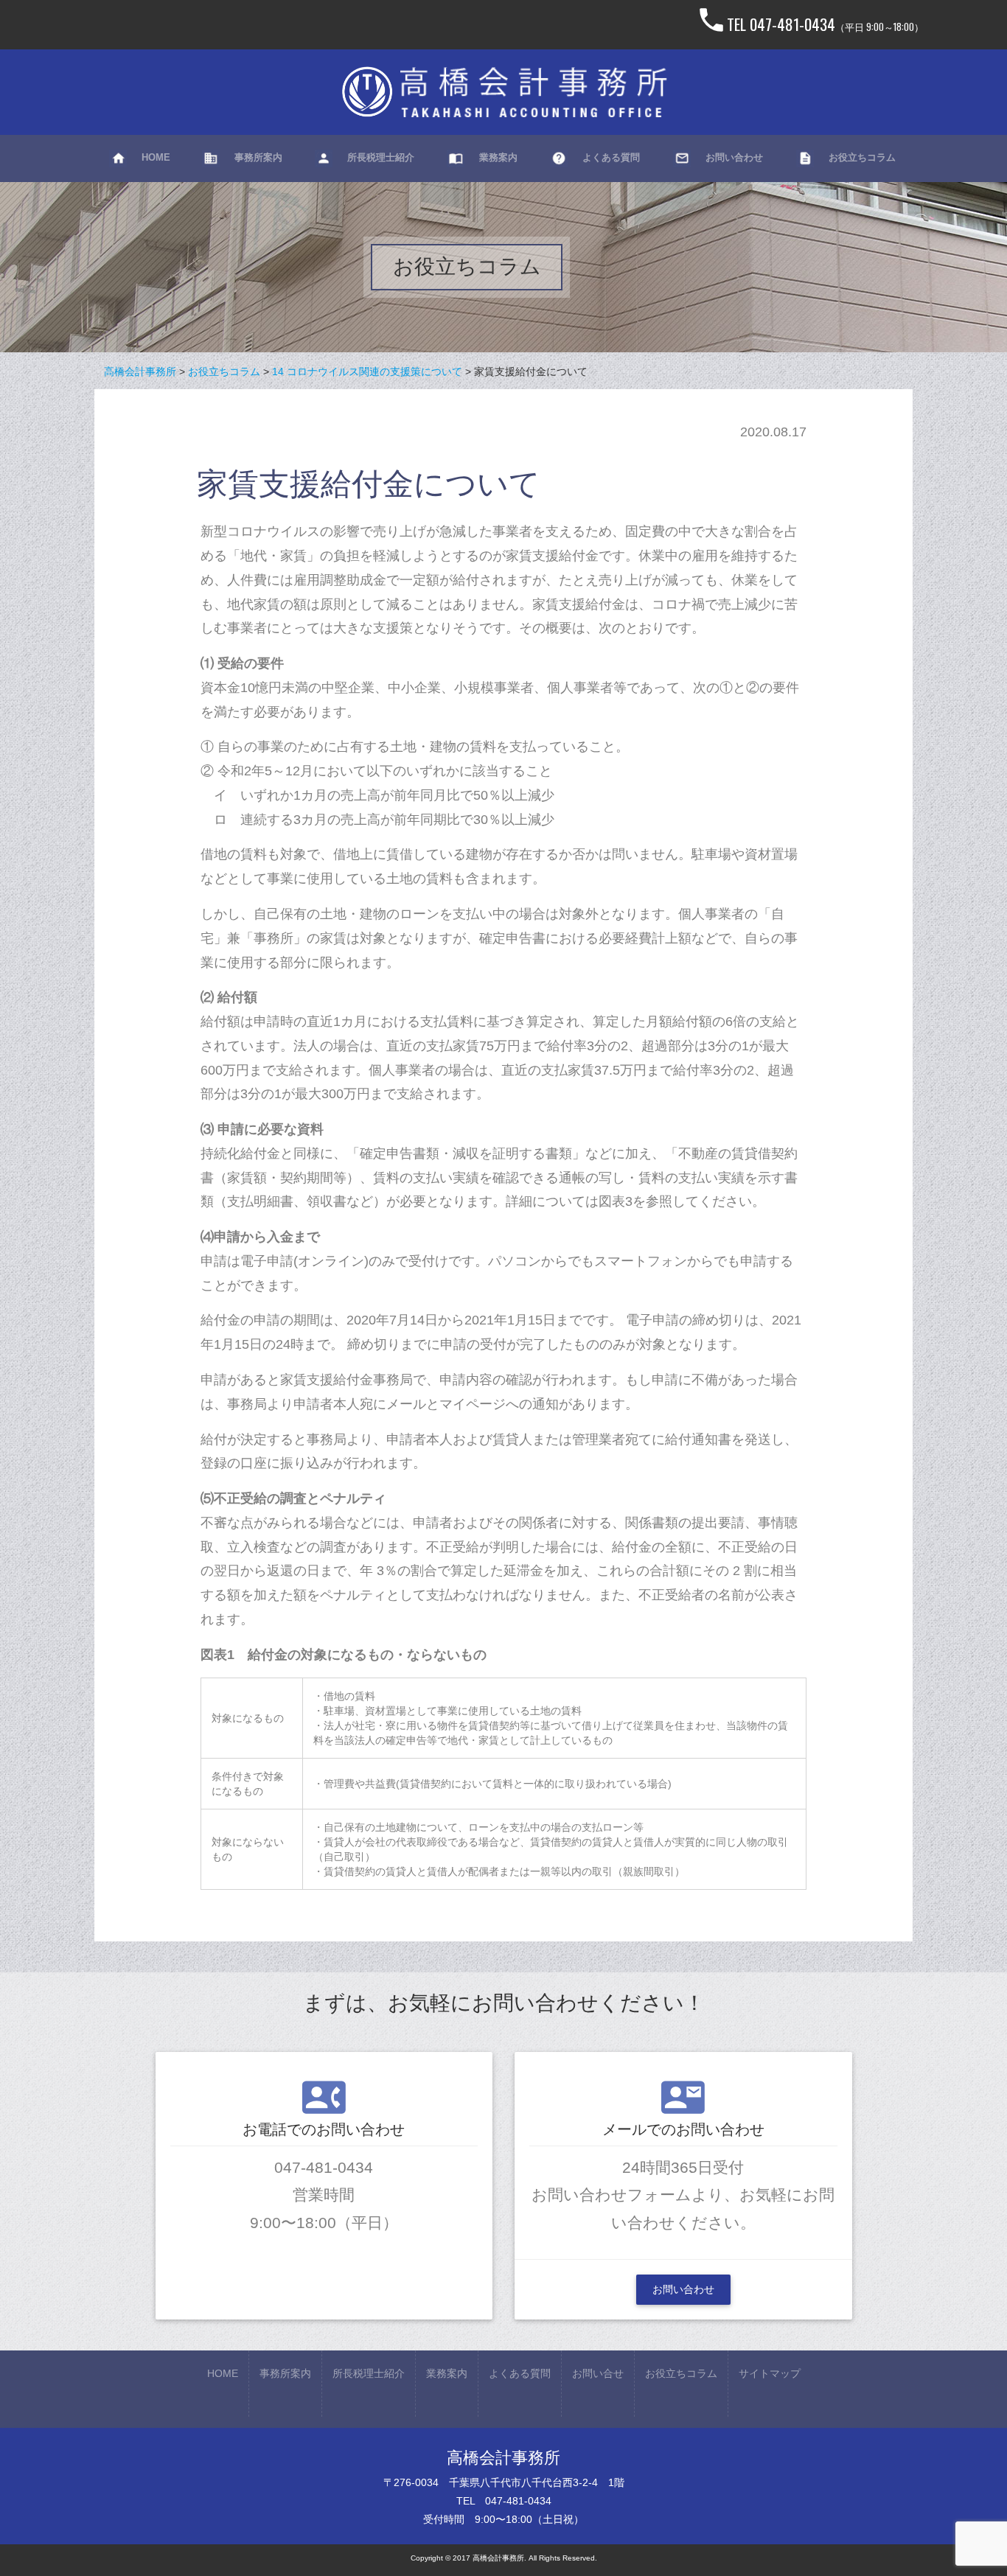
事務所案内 (285, 2373)
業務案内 (447, 2373)
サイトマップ (770, 2373)
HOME (223, 2373)
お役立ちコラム (681, 2373)
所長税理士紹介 (369, 2373)
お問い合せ (598, 2373)
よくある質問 (520, 2373)
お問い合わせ (683, 2289)
